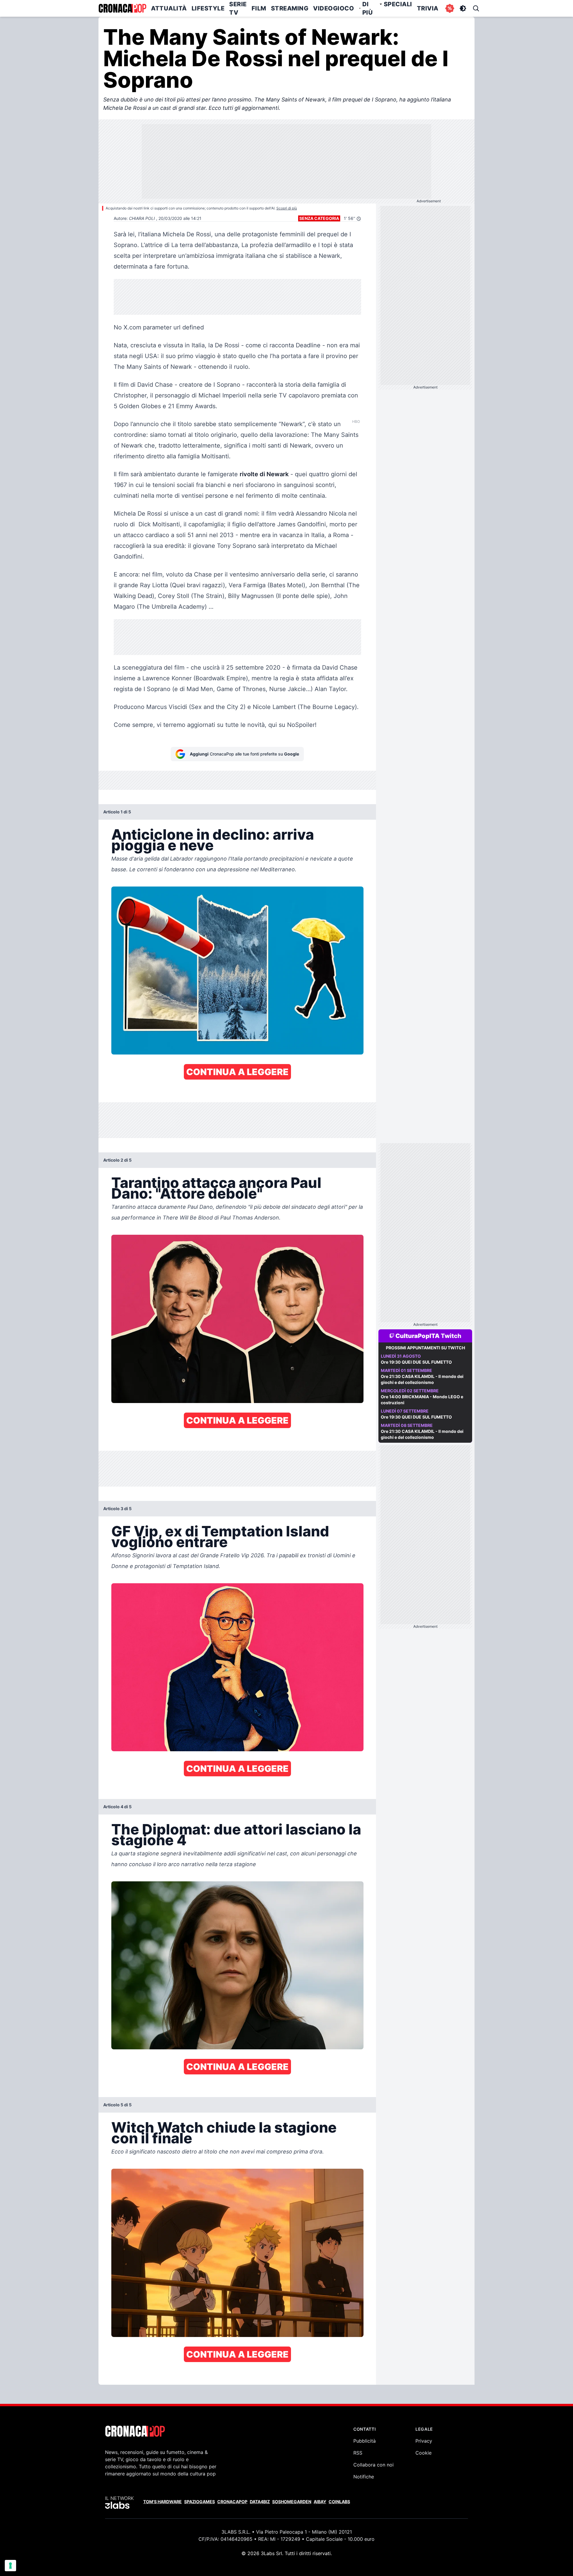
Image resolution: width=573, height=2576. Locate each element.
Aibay (320, 2502)
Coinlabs (339, 2502)
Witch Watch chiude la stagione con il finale (224, 2133)
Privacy (424, 2441)
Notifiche (364, 2477)
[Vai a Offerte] (450, 8)
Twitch (451, 1336)
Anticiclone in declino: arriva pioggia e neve (213, 840)
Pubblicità (365, 2441)
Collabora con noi (373, 2465)
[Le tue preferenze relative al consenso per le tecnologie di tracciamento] (10, 2566)
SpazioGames (200, 2502)
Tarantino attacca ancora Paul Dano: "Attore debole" (216, 1188)
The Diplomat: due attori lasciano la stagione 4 (236, 1835)
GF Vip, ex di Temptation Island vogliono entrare (220, 1537)
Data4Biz (260, 2502)
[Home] (122, 8)
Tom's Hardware (162, 2502)
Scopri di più (287, 208)
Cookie (423, 2453)
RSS (358, 2453)
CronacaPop (232, 2502)
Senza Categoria (319, 218)
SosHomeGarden (292, 2502)
